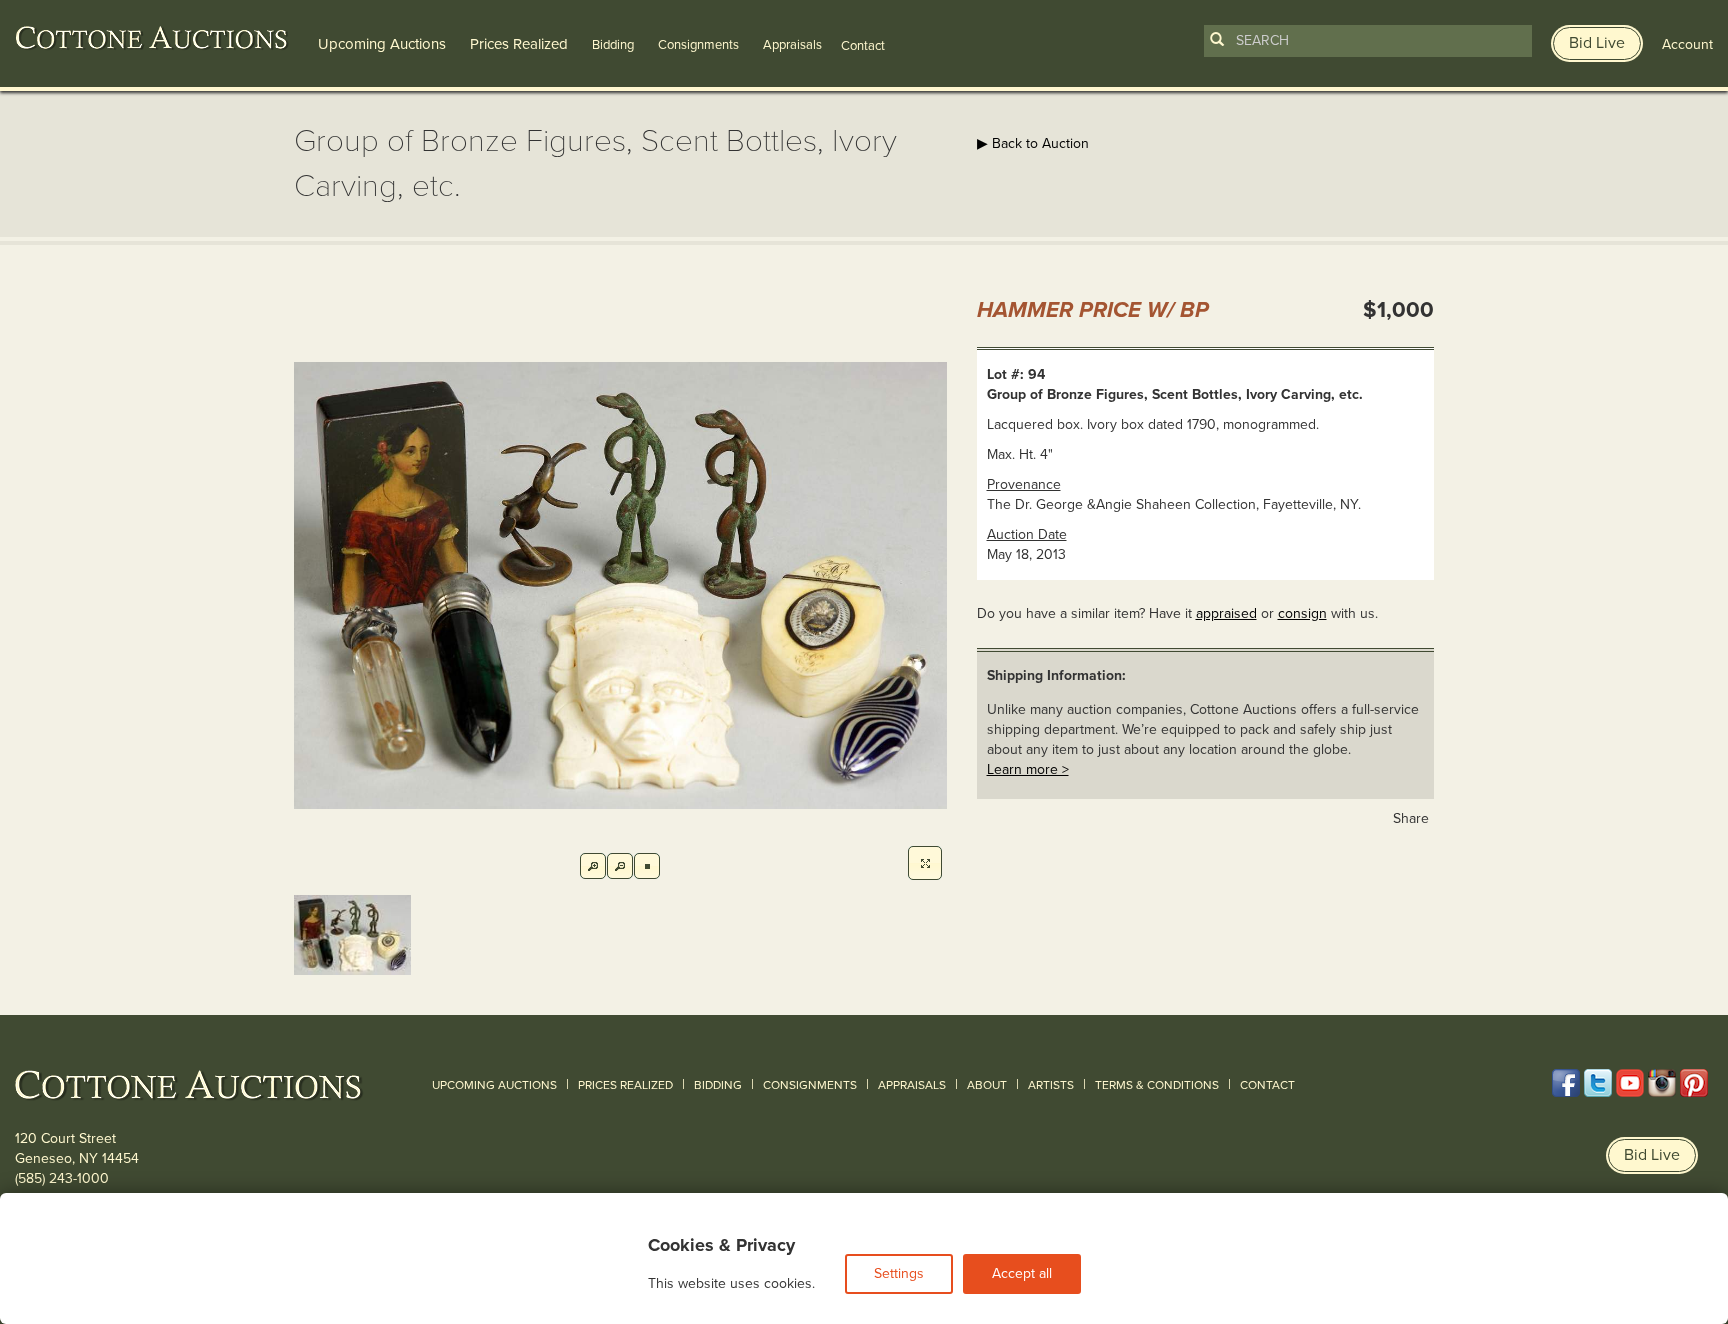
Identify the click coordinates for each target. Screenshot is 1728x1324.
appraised (1226, 613)
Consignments (698, 45)
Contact (1267, 1085)
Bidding (613, 45)
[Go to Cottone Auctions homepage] (152, 38)
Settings (899, 1273)
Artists (1051, 1085)
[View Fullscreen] (925, 863)
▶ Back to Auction (1033, 143)
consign (1302, 613)
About (987, 1085)
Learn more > (1028, 769)
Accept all (1022, 1273)
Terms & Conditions (1157, 1085)
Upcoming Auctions (382, 44)
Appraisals (792, 45)
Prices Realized (519, 44)
